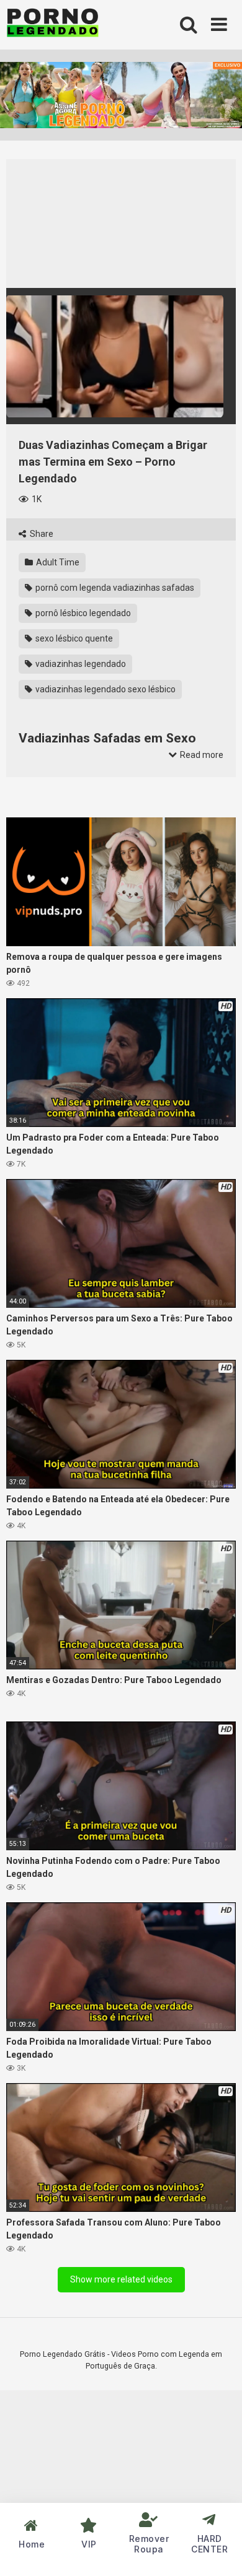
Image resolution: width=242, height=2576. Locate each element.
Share (41, 534)
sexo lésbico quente (73, 638)
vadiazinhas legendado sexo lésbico (105, 689)
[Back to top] (219, 2551)
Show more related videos (121, 2279)
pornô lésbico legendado (82, 613)
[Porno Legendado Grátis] (53, 25)
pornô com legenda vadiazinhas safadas (114, 588)
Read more (201, 755)
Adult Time (57, 562)
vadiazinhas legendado (80, 664)
